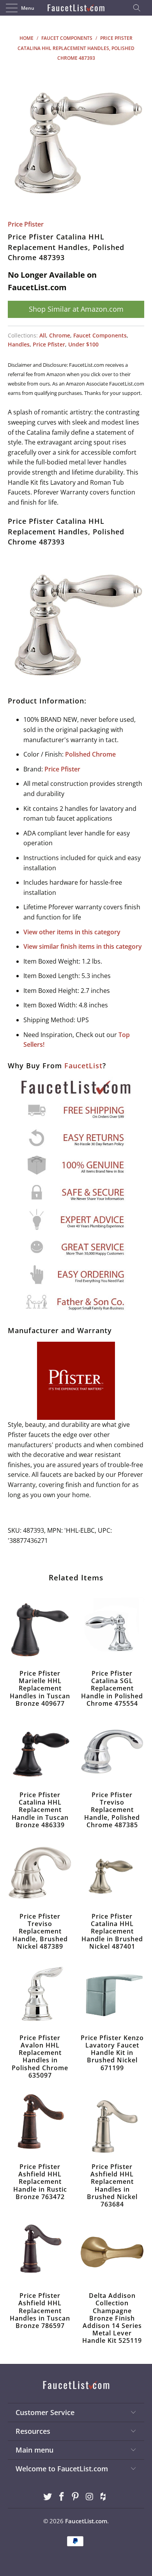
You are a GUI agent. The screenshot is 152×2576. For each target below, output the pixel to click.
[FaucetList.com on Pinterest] (76, 2497)
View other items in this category (72, 932)
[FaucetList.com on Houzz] (104, 2497)
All (43, 335)
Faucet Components (100, 335)
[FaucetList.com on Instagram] (90, 2497)
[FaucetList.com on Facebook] (62, 2497)
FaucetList (83, 1066)
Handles (19, 344)
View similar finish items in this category (83, 946)
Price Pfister (26, 224)
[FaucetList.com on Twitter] (48, 2497)
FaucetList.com (86, 2521)
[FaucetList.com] (76, 8)
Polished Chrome (90, 754)
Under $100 (83, 344)
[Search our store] (139, 8)
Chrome (60, 335)
